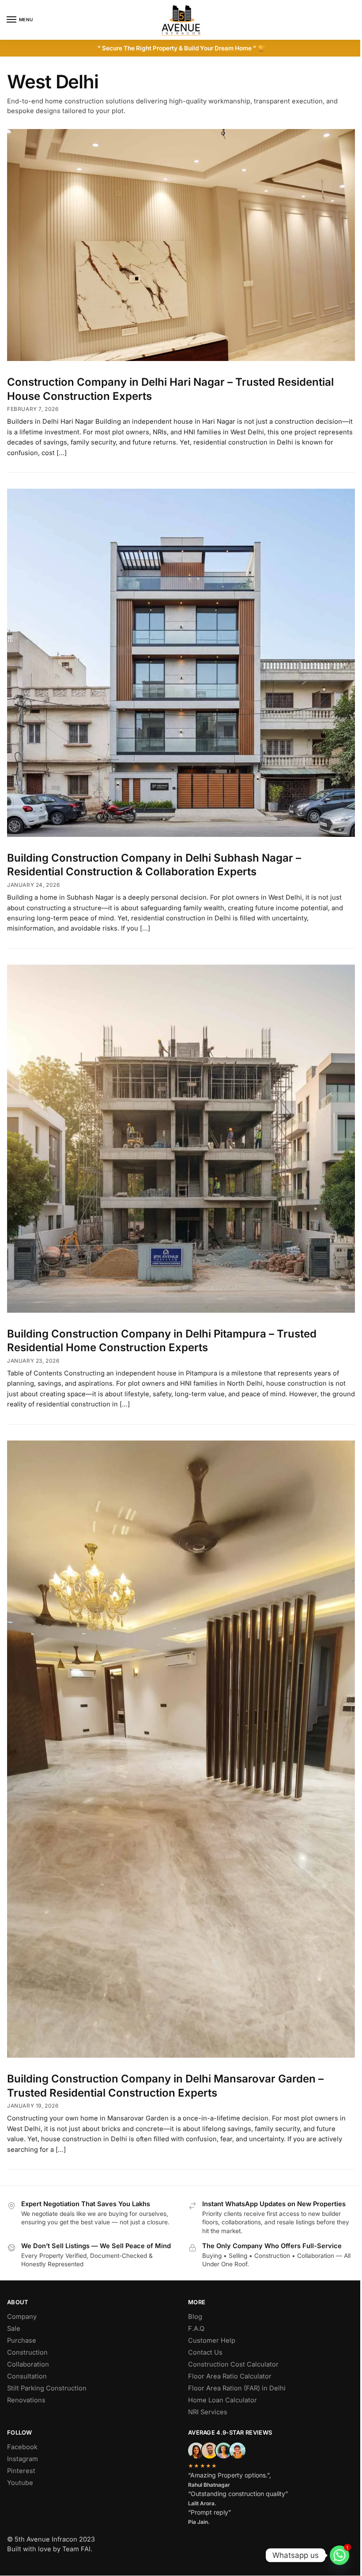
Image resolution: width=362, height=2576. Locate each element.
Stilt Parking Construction (47, 2388)
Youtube (20, 2483)
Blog (195, 2317)
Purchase (22, 2340)
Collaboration (28, 2364)
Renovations (26, 2400)
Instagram (23, 2459)
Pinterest (21, 2471)
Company (22, 2317)
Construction (27, 2352)
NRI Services (208, 2412)
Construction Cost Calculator (233, 2364)
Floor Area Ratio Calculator (230, 2376)
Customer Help (212, 2340)
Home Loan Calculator (222, 2400)
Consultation (27, 2376)
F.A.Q (196, 2329)
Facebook (22, 2447)
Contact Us (205, 2352)
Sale (14, 2329)
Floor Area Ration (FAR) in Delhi (237, 2388)
